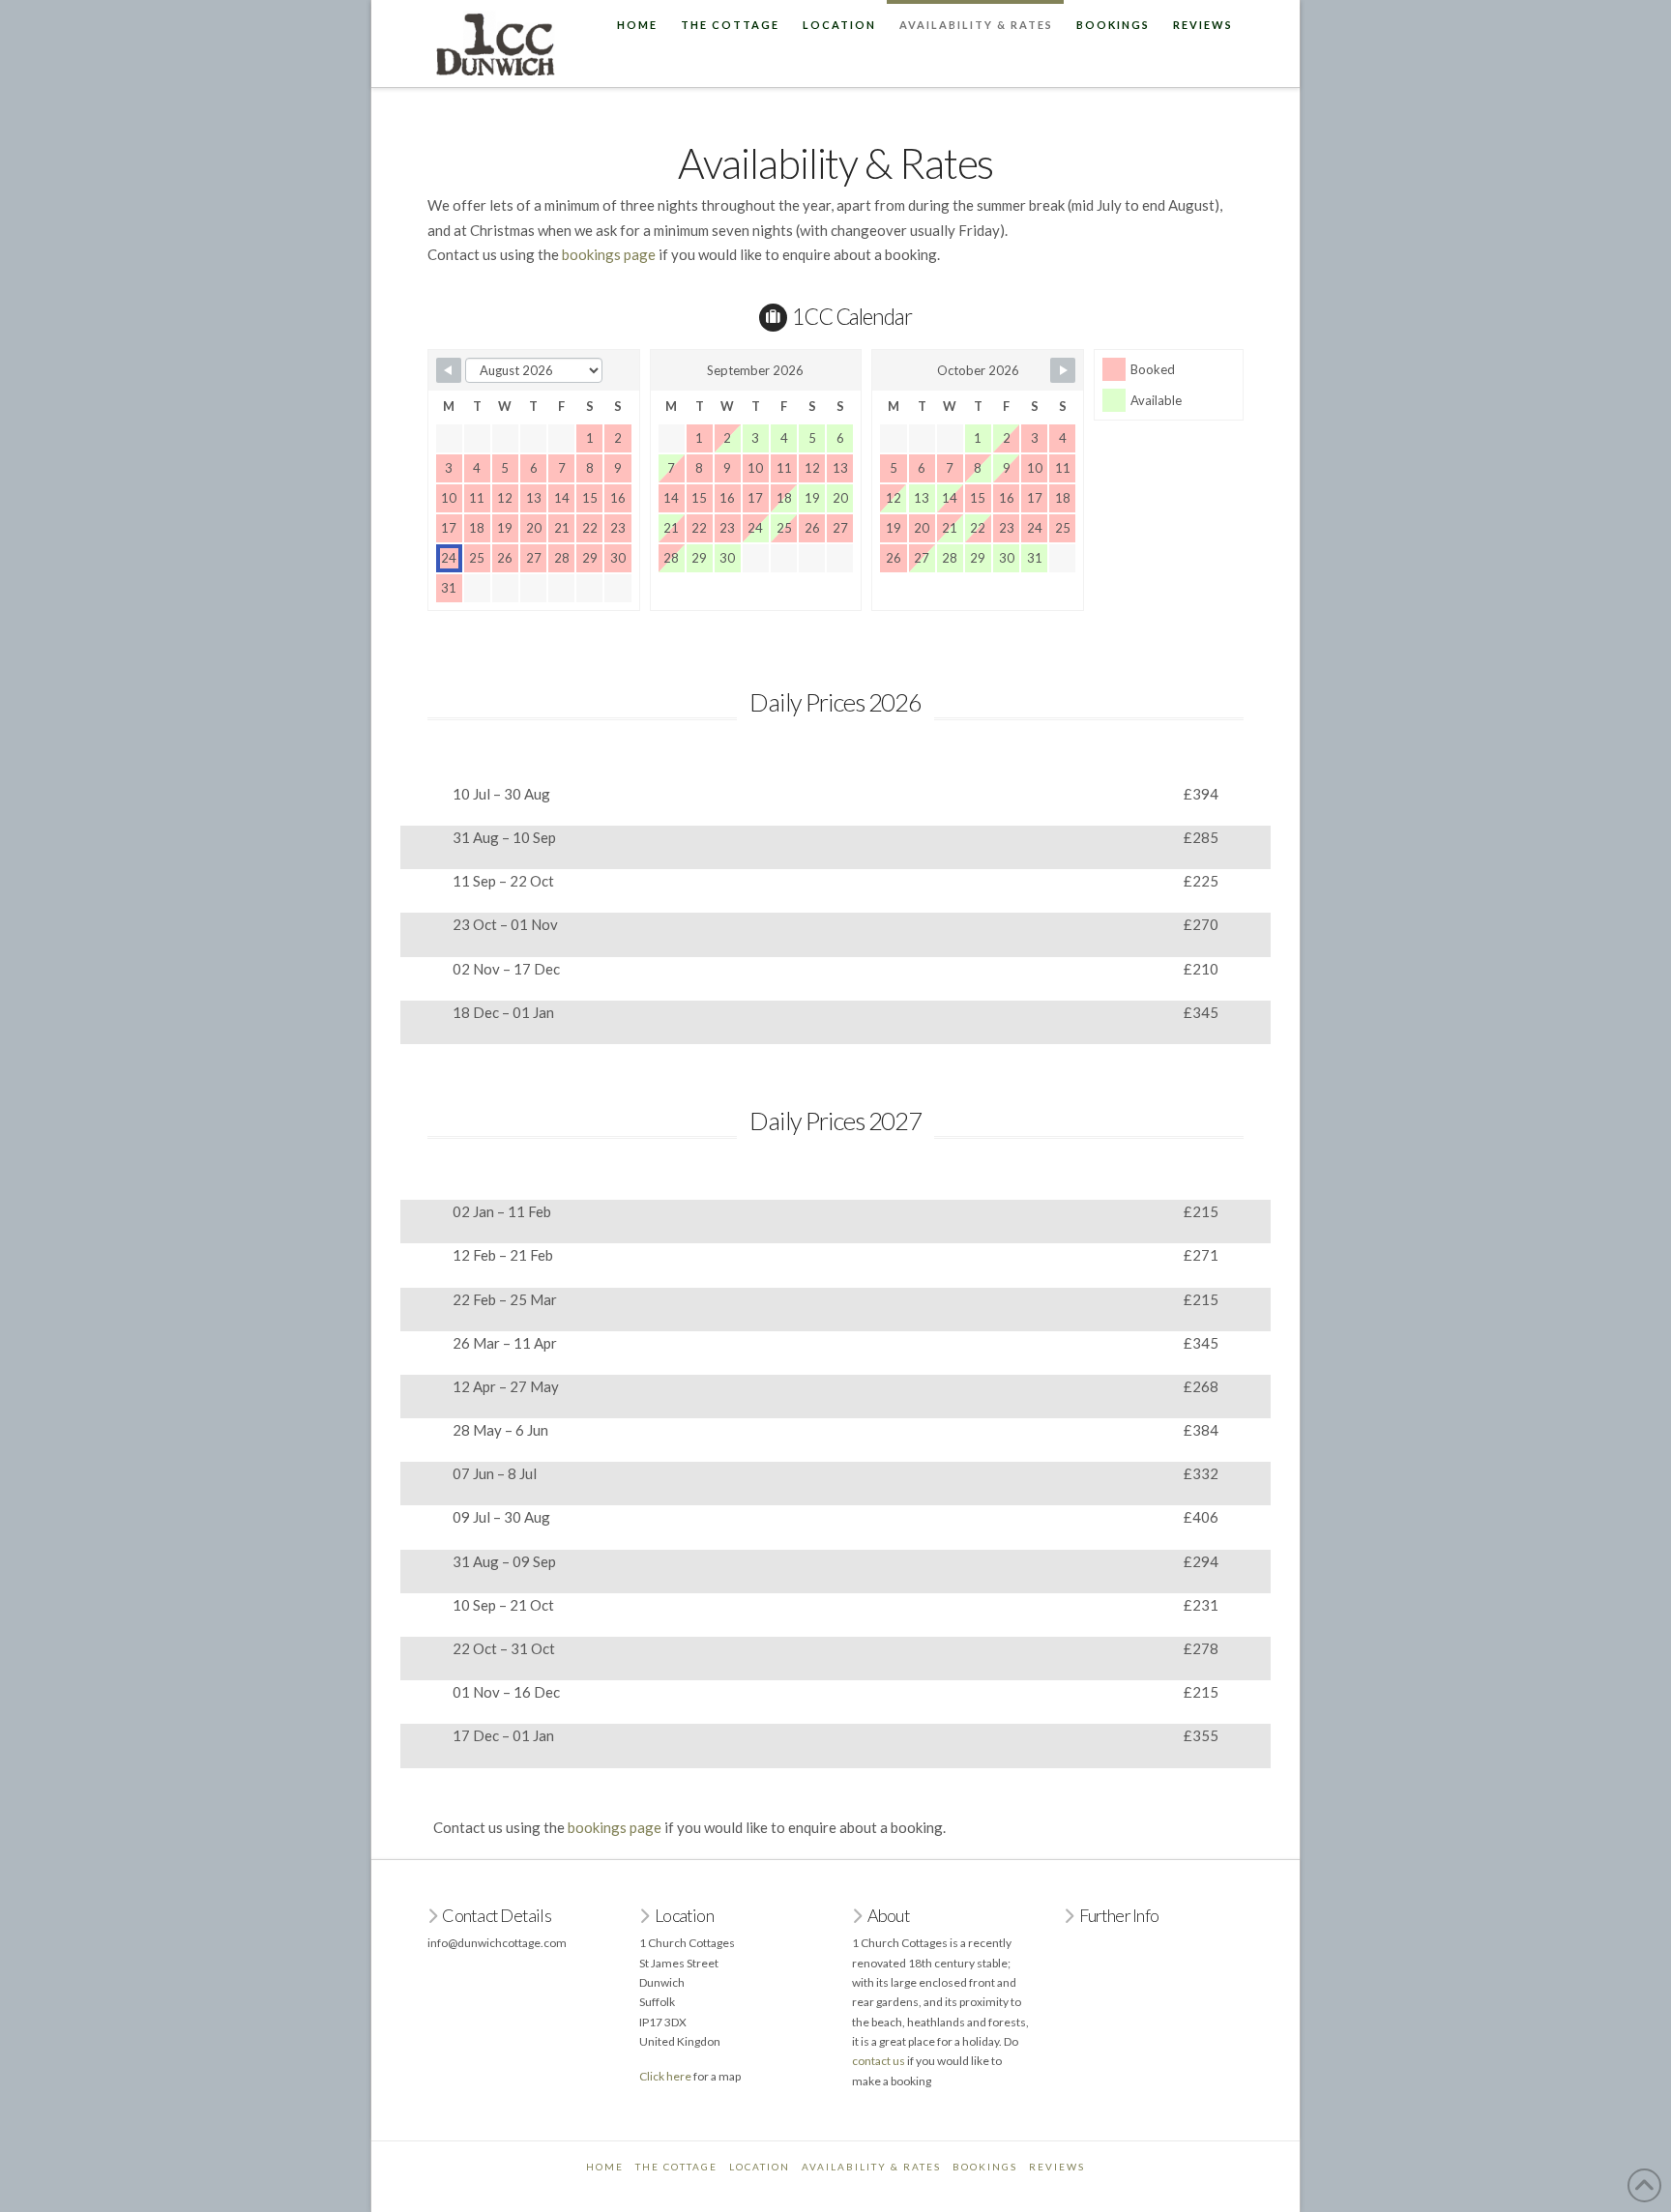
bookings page (609, 254)
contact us (879, 2061)
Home (605, 2167)
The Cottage (676, 2167)
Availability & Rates (871, 2167)
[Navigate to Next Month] (1063, 370)
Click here (665, 2076)
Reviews (1057, 2167)
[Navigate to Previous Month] (449, 370)
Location (760, 2167)
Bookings (985, 2167)
